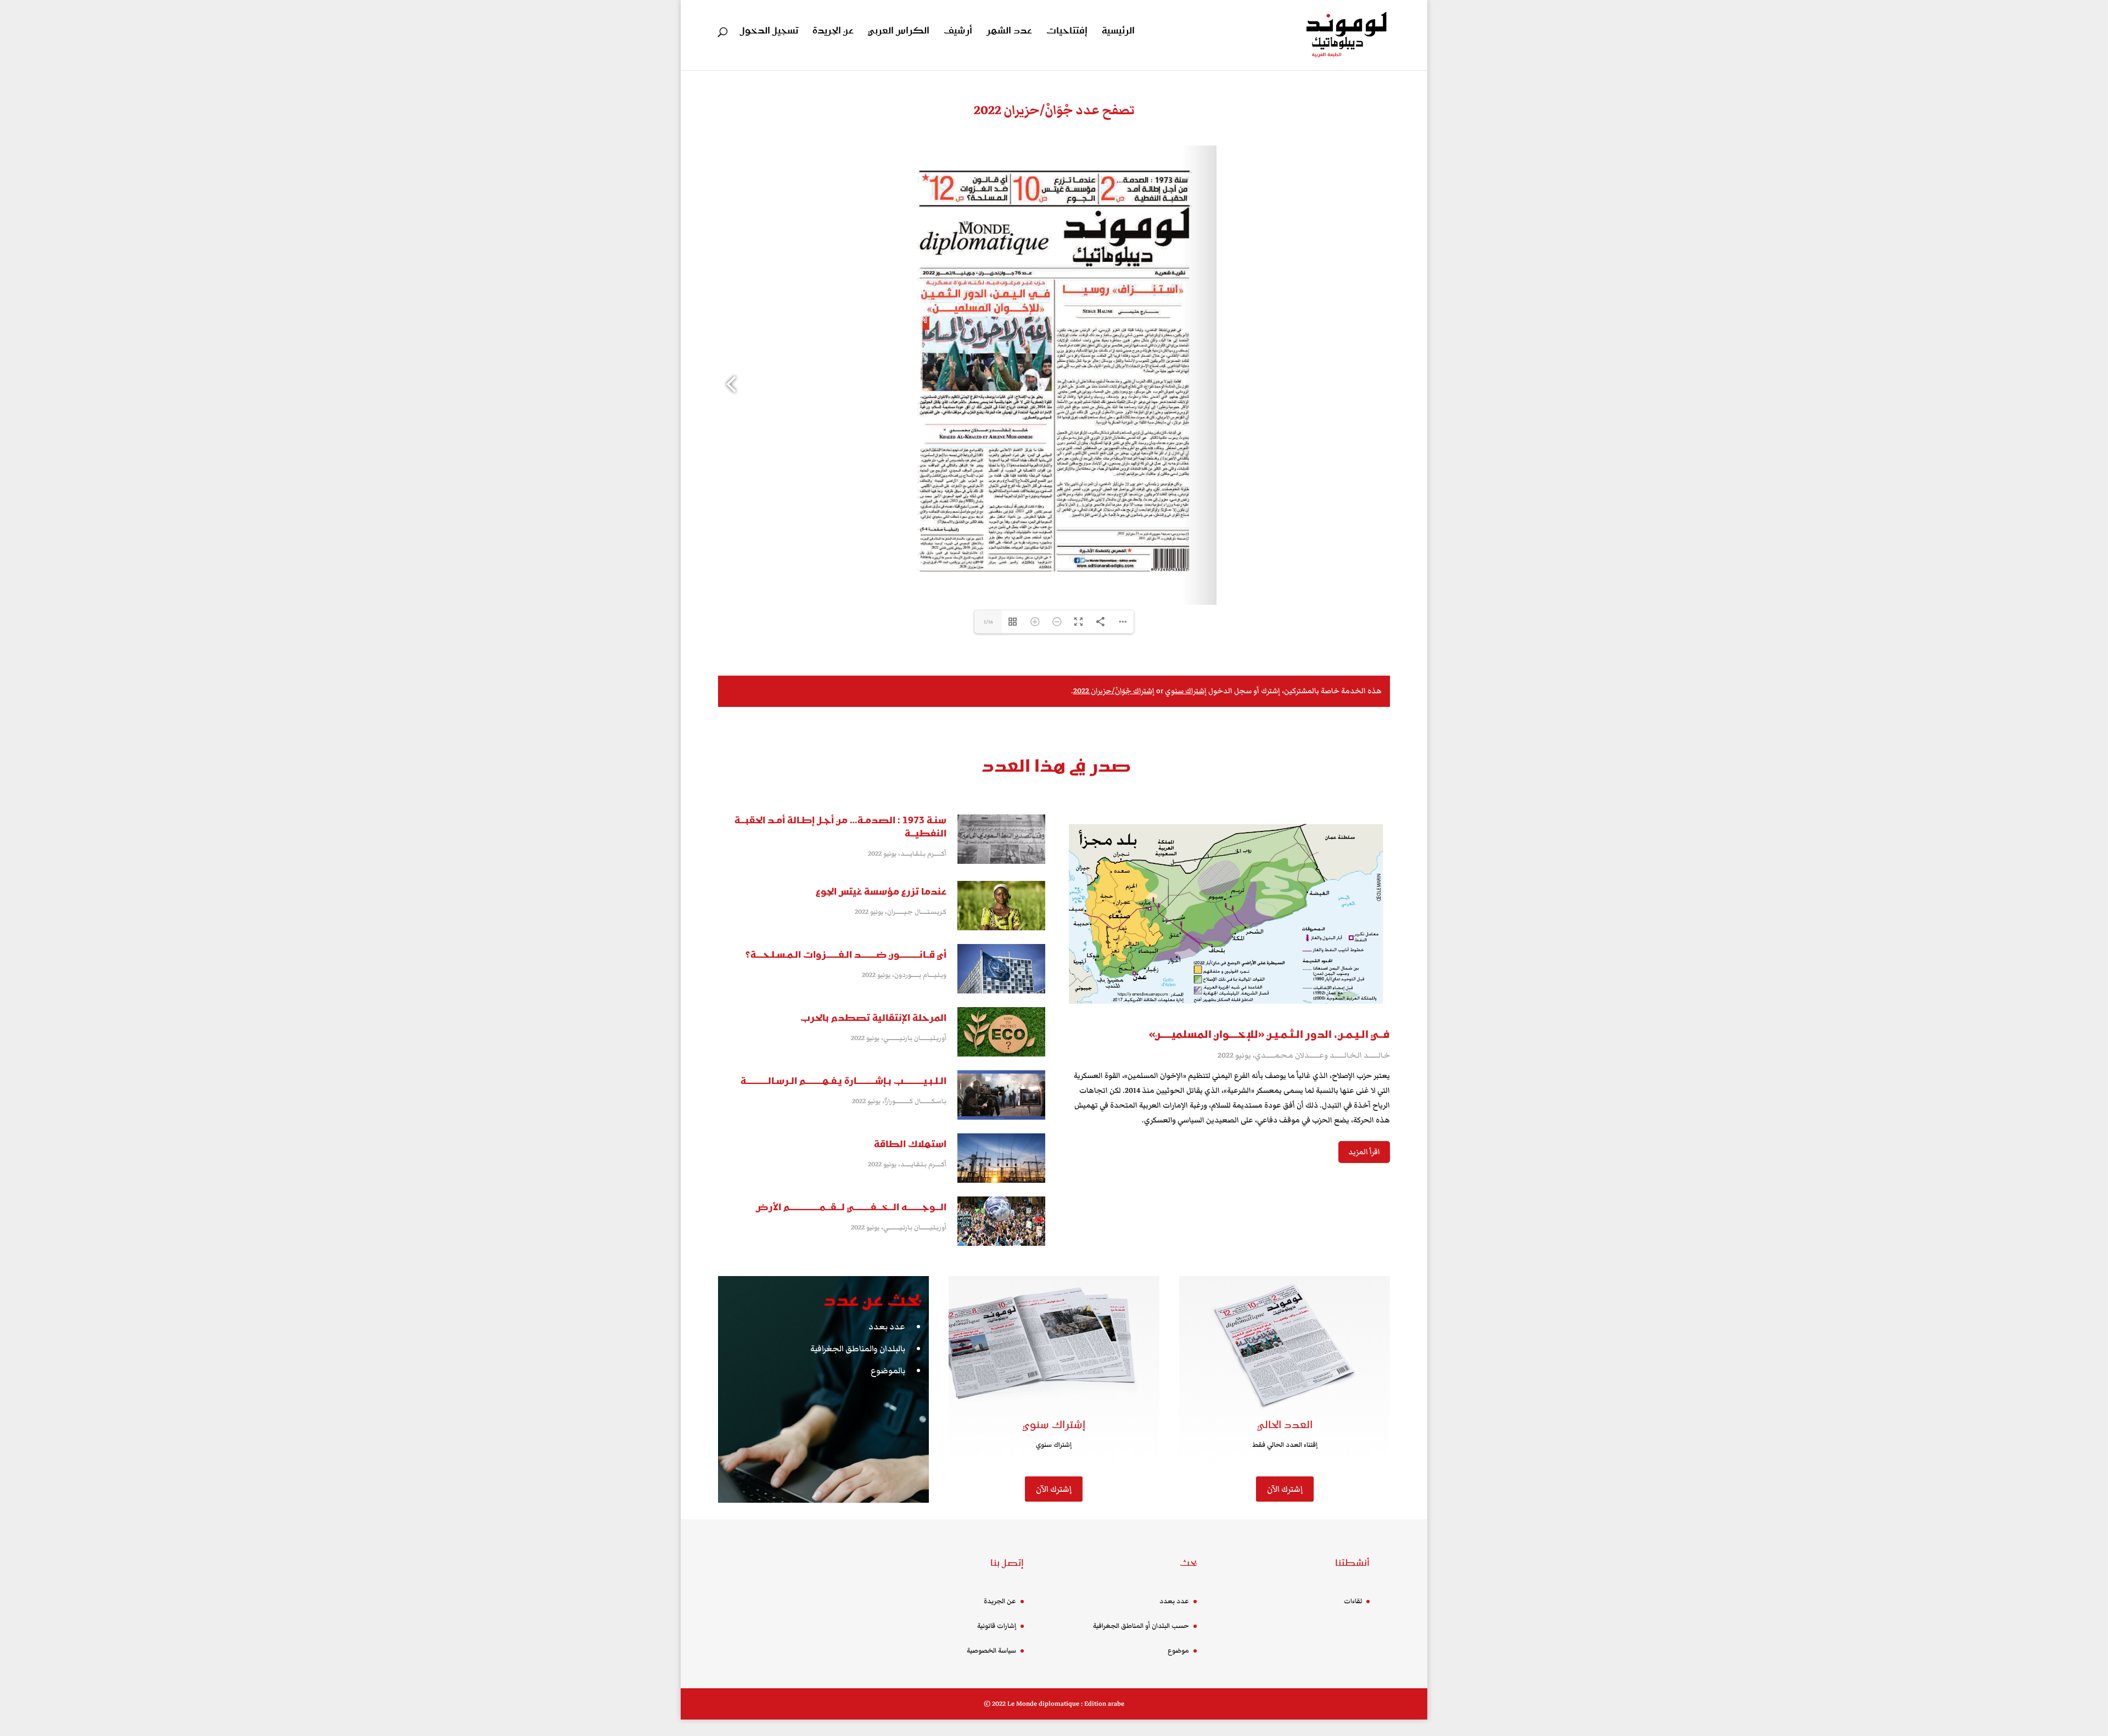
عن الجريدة (833, 32)
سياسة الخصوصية (991, 1651)
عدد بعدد (887, 1327)
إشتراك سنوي (1186, 691)
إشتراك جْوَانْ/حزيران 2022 (1114, 691)
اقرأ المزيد (1364, 1152)
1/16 (988, 622)
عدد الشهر (1009, 32)
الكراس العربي (899, 32)
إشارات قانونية (997, 1626)
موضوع (1178, 1651)
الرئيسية (1118, 32)
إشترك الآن (1054, 1489)
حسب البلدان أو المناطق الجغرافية (1141, 1626)
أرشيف (958, 32)
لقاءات (1353, 1601)
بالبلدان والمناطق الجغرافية (858, 1349)
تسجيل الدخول (769, 32)
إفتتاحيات (1067, 32)
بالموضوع (888, 1370)
